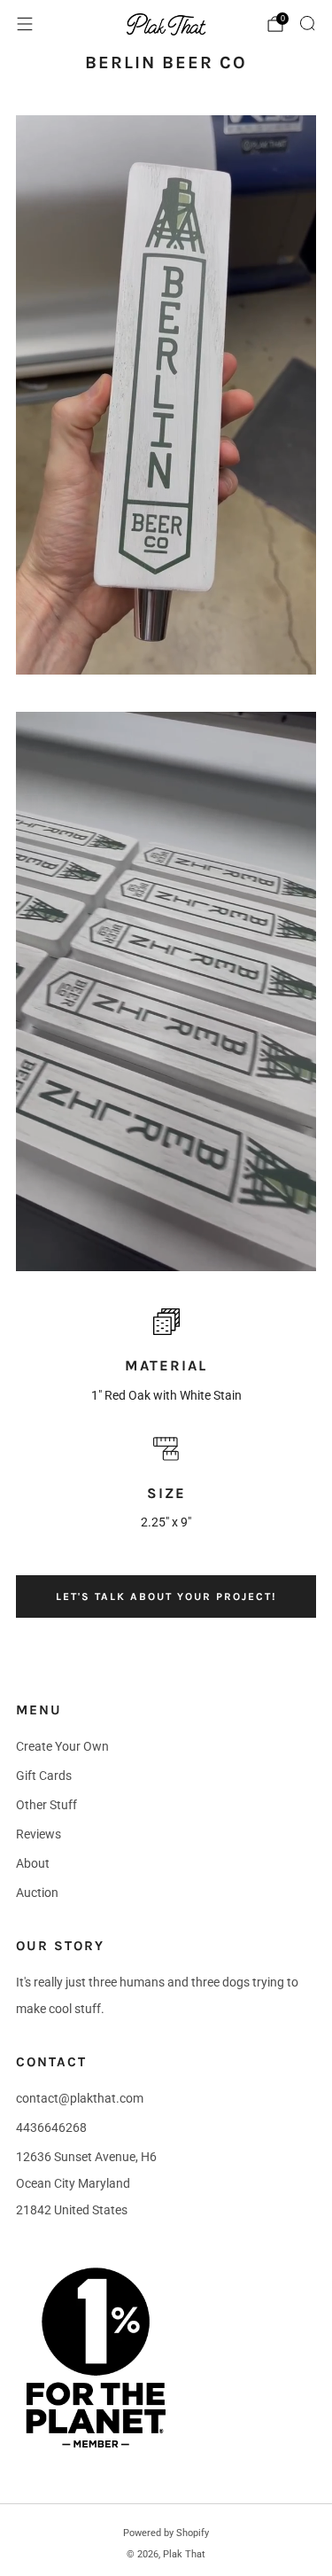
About (33, 1863)
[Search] (307, 23)
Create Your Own (62, 1746)
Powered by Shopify (166, 2533)
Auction (37, 1893)
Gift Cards (44, 1776)
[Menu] (25, 24)
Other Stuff (46, 1805)
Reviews (39, 1834)
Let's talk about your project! (166, 1596)
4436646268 (51, 2127)
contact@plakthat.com (80, 2098)
